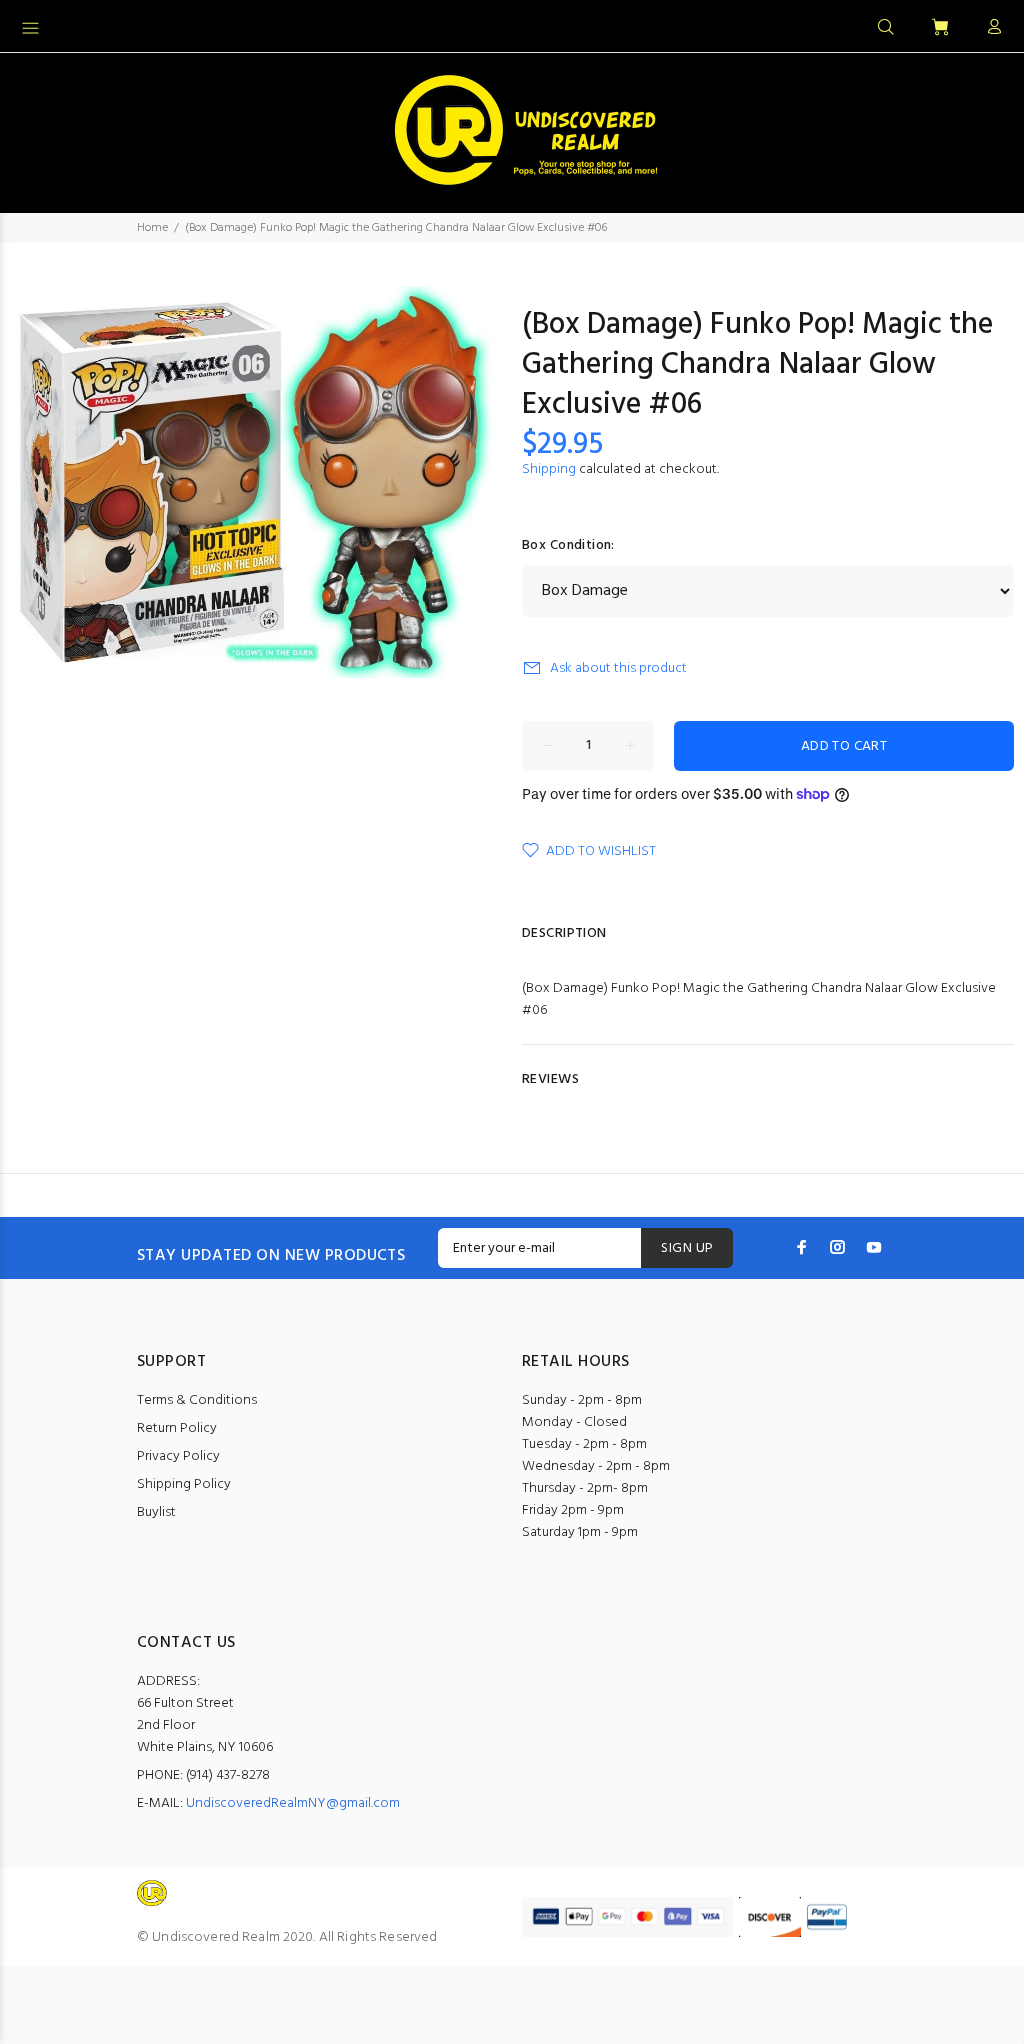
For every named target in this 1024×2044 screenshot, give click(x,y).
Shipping (549, 469)
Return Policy (177, 1428)
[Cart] (940, 28)
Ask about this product (618, 668)
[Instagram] (838, 1247)
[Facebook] (802, 1247)
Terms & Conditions (197, 1400)
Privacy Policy (178, 1456)
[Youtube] (874, 1247)
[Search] (886, 28)
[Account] (990, 28)
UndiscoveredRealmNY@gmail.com (293, 1803)
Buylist (156, 1512)
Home (152, 228)
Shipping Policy (184, 1484)
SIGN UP (687, 1248)
